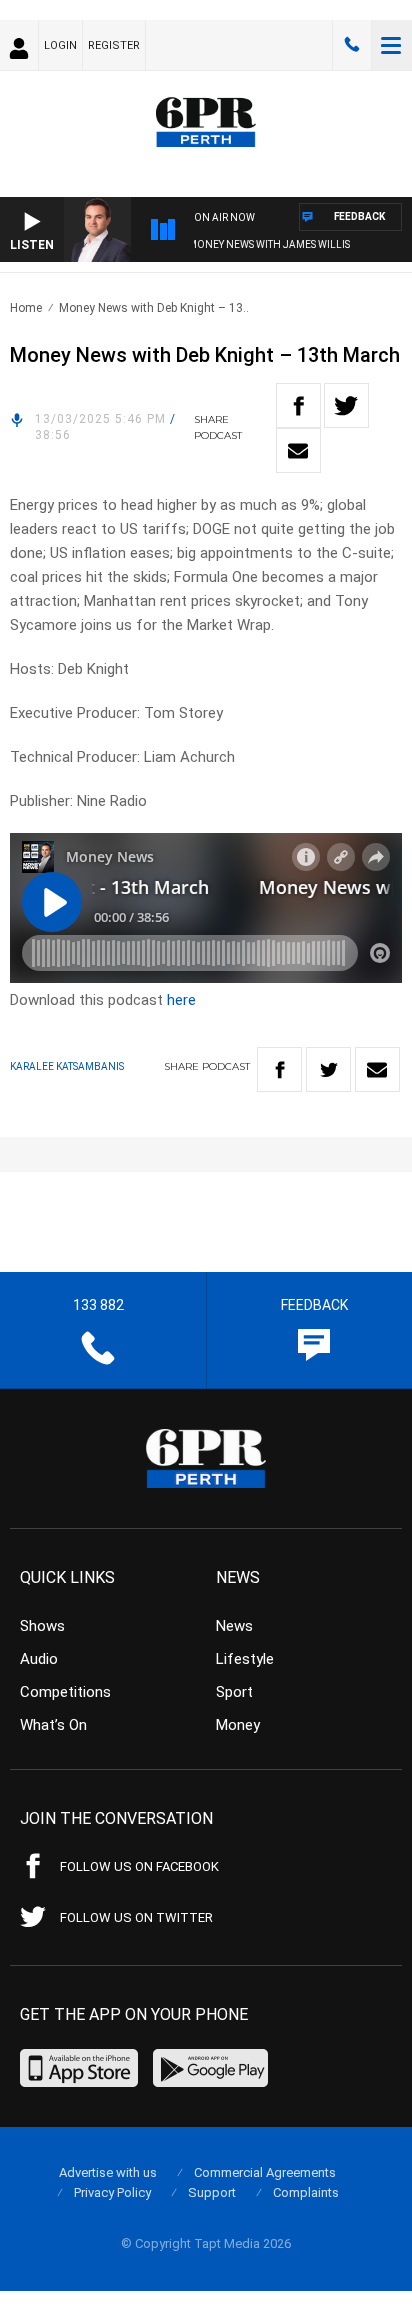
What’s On (53, 1725)
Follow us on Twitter (136, 1917)
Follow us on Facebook (139, 1866)
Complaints (306, 2192)
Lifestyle (245, 1659)
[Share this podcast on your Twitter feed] (346, 405)
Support (212, 2192)
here (181, 1000)
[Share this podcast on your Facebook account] (298, 405)
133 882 (352, 45)
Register (114, 45)
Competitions (65, 1692)
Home (26, 308)
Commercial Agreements (265, 2172)
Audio (39, 1659)
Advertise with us (108, 2172)
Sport (234, 1692)
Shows (42, 1626)
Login (60, 45)
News (234, 1626)
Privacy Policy (112, 2192)
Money (238, 1725)
